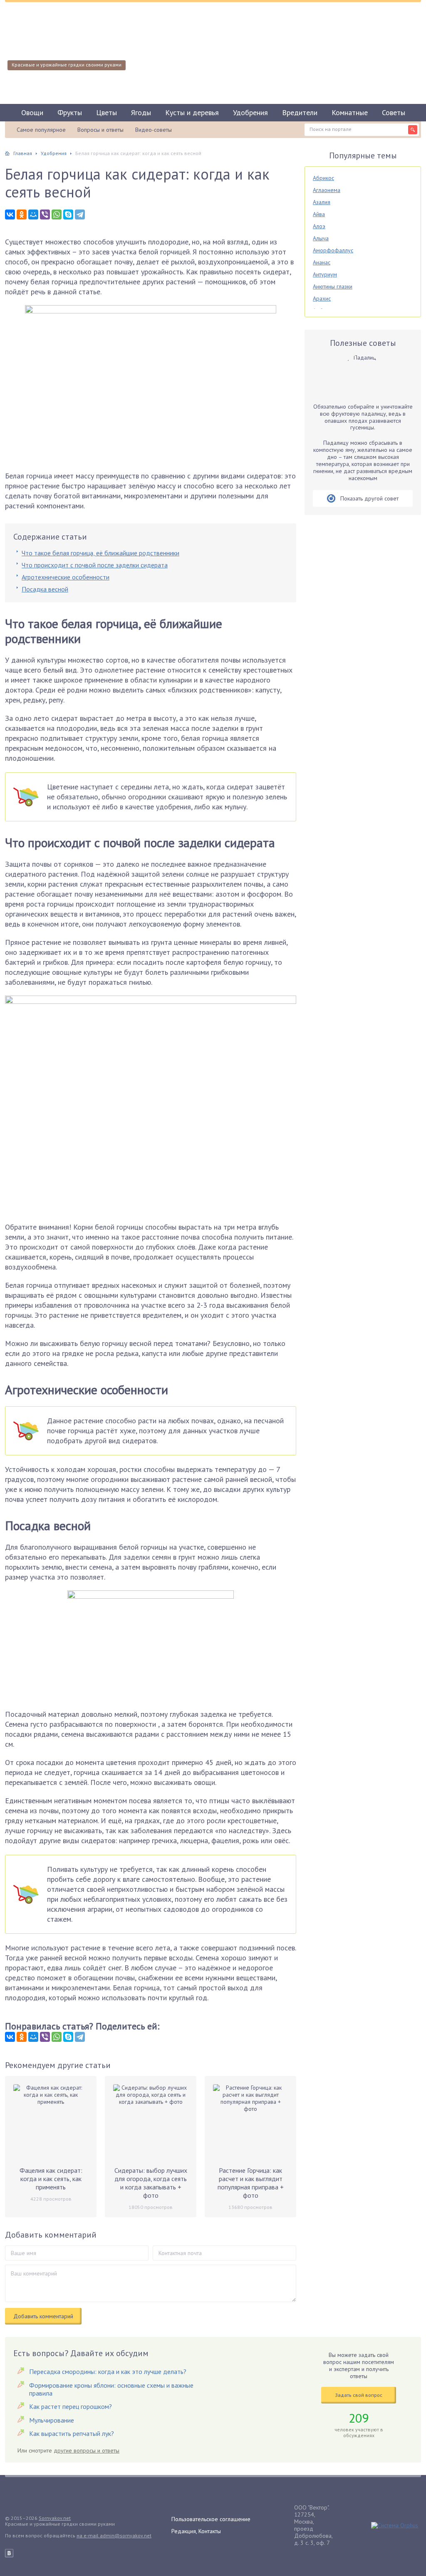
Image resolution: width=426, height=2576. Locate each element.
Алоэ (319, 226)
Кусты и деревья (192, 112)
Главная (23, 153)
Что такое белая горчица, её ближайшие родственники (100, 553)
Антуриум (325, 274)
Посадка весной (45, 589)
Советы (394, 112)
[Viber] (45, 214)
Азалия (322, 202)
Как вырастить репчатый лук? (72, 2433)
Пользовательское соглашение (211, 2519)
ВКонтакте (9, 2553)
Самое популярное (41, 130)
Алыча (321, 238)
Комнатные (350, 112)
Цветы (106, 112)
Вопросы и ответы (100, 130)
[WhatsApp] (57, 214)
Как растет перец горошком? (71, 2406)
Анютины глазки (333, 286)
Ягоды (141, 112)
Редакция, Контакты (196, 2531)
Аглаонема (327, 190)
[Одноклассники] (22, 214)
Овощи (32, 112)
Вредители (300, 112)
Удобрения (250, 112)
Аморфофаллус (333, 250)
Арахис (322, 298)
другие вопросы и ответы (87, 2450)
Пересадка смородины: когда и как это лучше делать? (108, 2371)
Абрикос (323, 178)
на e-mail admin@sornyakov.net (114, 2535)
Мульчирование (52, 2420)
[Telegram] (80, 214)
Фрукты (70, 112)
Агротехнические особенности (66, 577)
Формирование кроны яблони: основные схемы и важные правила (111, 2389)
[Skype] (68, 214)
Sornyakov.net (55, 2518)
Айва (319, 214)
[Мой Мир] (33, 214)
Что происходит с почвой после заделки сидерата (95, 565)
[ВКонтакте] (10, 214)
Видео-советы (154, 130)
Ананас (322, 262)
